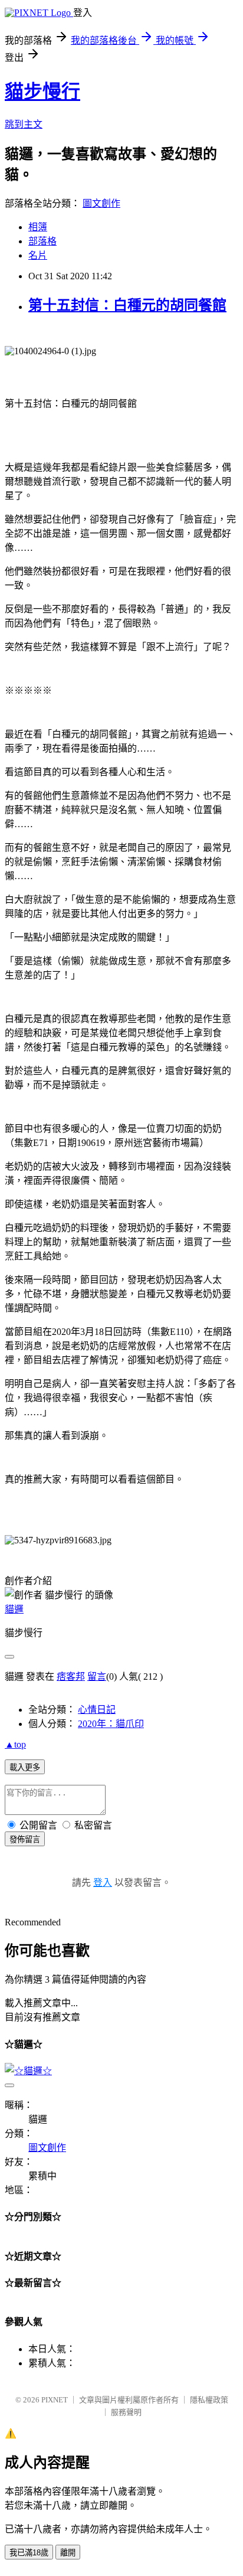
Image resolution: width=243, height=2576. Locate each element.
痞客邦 (71, 1676)
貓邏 (14, 1609)
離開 (68, 2553)
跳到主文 (24, 124)
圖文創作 (101, 203)
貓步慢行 (42, 92)
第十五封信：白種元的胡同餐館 (127, 305)
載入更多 (25, 1767)
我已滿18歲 (29, 2553)
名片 (38, 255)
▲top (15, 1744)
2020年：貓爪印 (111, 1724)
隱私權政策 (209, 2400)
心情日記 (97, 1710)
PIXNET (55, 2400)
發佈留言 (25, 1839)
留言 (97, 1676)
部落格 (42, 241)
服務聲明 (126, 2412)
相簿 (38, 227)
